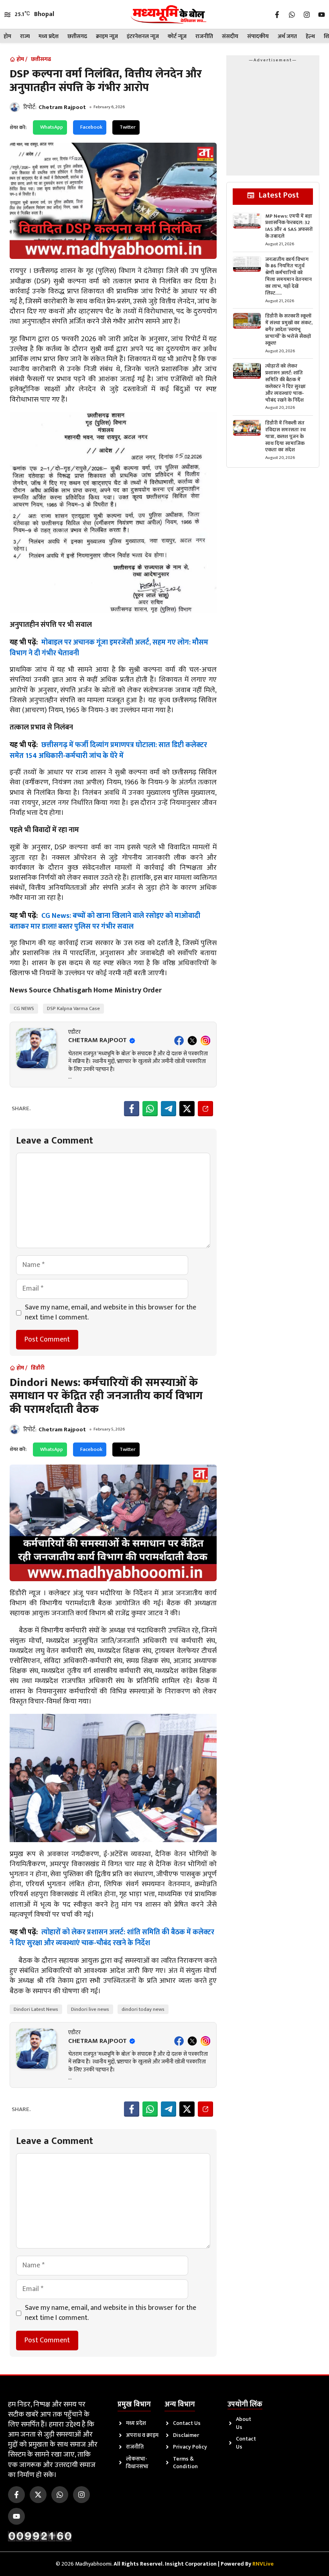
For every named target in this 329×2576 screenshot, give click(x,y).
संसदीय (230, 36)
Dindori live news (90, 2009)
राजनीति (204, 36)
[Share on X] (187, 1109)
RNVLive (263, 2564)
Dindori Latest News (36, 2009)
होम (7, 36)
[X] (192, 1041)
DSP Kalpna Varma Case (73, 1008)
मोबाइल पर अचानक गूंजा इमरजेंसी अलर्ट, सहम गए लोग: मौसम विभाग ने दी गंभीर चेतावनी (109, 648)
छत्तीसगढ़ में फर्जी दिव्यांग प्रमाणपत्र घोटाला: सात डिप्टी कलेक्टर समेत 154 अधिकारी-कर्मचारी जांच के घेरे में (108, 751)
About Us (244, 2423)
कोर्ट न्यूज (177, 36)
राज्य (25, 36)
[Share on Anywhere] (205, 1109)
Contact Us (187, 2423)
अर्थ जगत (287, 36)
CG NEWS (24, 1008)
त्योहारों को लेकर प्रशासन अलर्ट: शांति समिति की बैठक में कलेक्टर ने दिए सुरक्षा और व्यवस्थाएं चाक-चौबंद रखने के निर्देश (112, 1938)
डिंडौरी (38, 1368)
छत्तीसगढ (77, 36)
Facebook (91, 127)
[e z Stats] (40, 2536)
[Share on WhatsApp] (150, 1109)
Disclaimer (186, 2435)
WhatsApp (52, 127)
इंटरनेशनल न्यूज (143, 36)
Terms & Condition (185, 2463)
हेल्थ (310, 36)
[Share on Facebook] (132, 1109)
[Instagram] (205, 1041)
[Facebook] (179, 1041)
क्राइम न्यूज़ (107, 36)
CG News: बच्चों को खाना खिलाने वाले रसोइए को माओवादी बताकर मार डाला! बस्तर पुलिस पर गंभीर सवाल (105, 921)
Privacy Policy (190, 2447)
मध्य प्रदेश (49, 36)
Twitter (128, 127)
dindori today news (143, 2009)
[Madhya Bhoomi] (168, 14)
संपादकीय (258, 36)
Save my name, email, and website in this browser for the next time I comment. (111, 1313)
